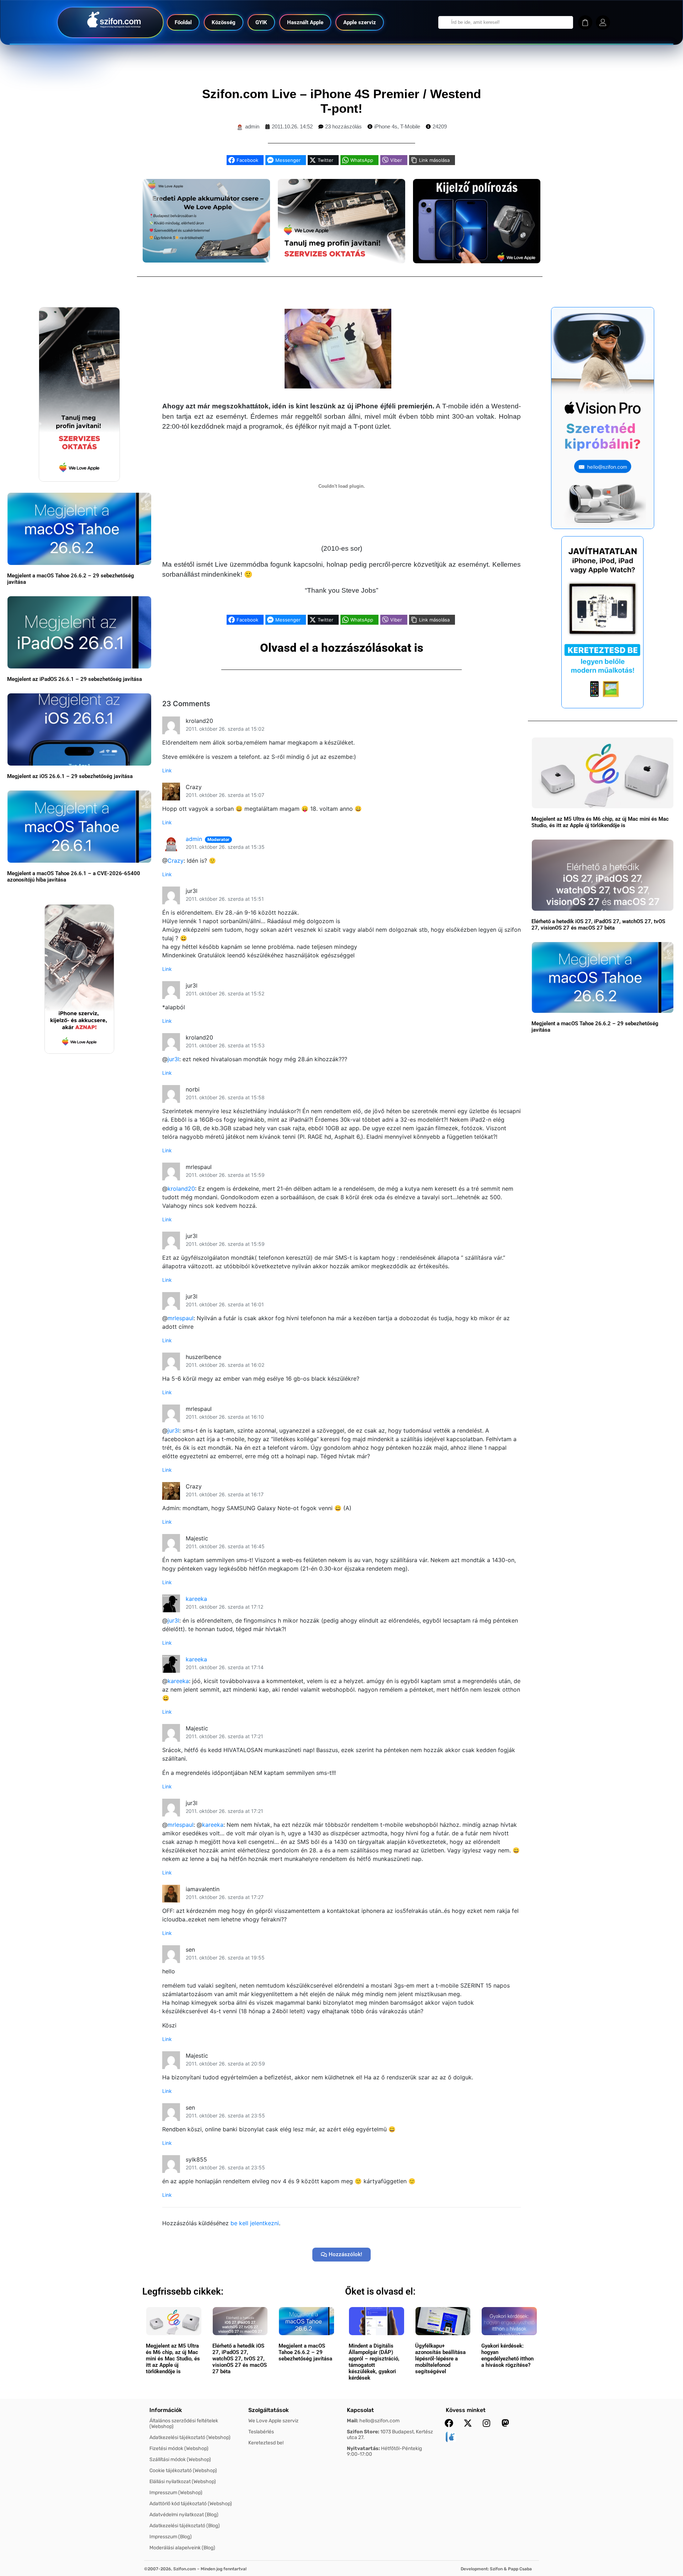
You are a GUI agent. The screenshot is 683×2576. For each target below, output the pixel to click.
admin (194, 839)
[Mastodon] (505, 2423)
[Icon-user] (603, 22)
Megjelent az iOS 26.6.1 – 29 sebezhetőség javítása (70, 776)
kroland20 (181, 1189)
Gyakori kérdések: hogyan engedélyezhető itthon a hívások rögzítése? (507, 2355)
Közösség (224, 22)
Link (167, 770)
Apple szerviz (360, 22)
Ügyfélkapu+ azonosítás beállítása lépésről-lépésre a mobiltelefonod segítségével (440, 2359)
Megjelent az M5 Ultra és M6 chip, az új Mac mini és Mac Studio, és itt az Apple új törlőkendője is (600, 822)
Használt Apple (305, 22)
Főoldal (183, 22)
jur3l (173, 1059)
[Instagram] (487, 2423)
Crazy (176, 861)
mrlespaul (181, 1318)
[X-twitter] (468, 2423)
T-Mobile (410, 126)
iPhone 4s (386, 126)
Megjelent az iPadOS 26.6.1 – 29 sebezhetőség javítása (75, 679)
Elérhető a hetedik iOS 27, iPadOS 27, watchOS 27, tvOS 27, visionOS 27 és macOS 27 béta (598, 925)
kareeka (196, 1599)
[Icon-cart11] (585, 22)
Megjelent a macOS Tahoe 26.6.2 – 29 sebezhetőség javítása (305, 2352)
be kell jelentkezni (255, 2223)
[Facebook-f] (449, 2423)
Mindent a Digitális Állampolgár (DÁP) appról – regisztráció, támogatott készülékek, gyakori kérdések (374, 2362)
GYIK (261, 22)
